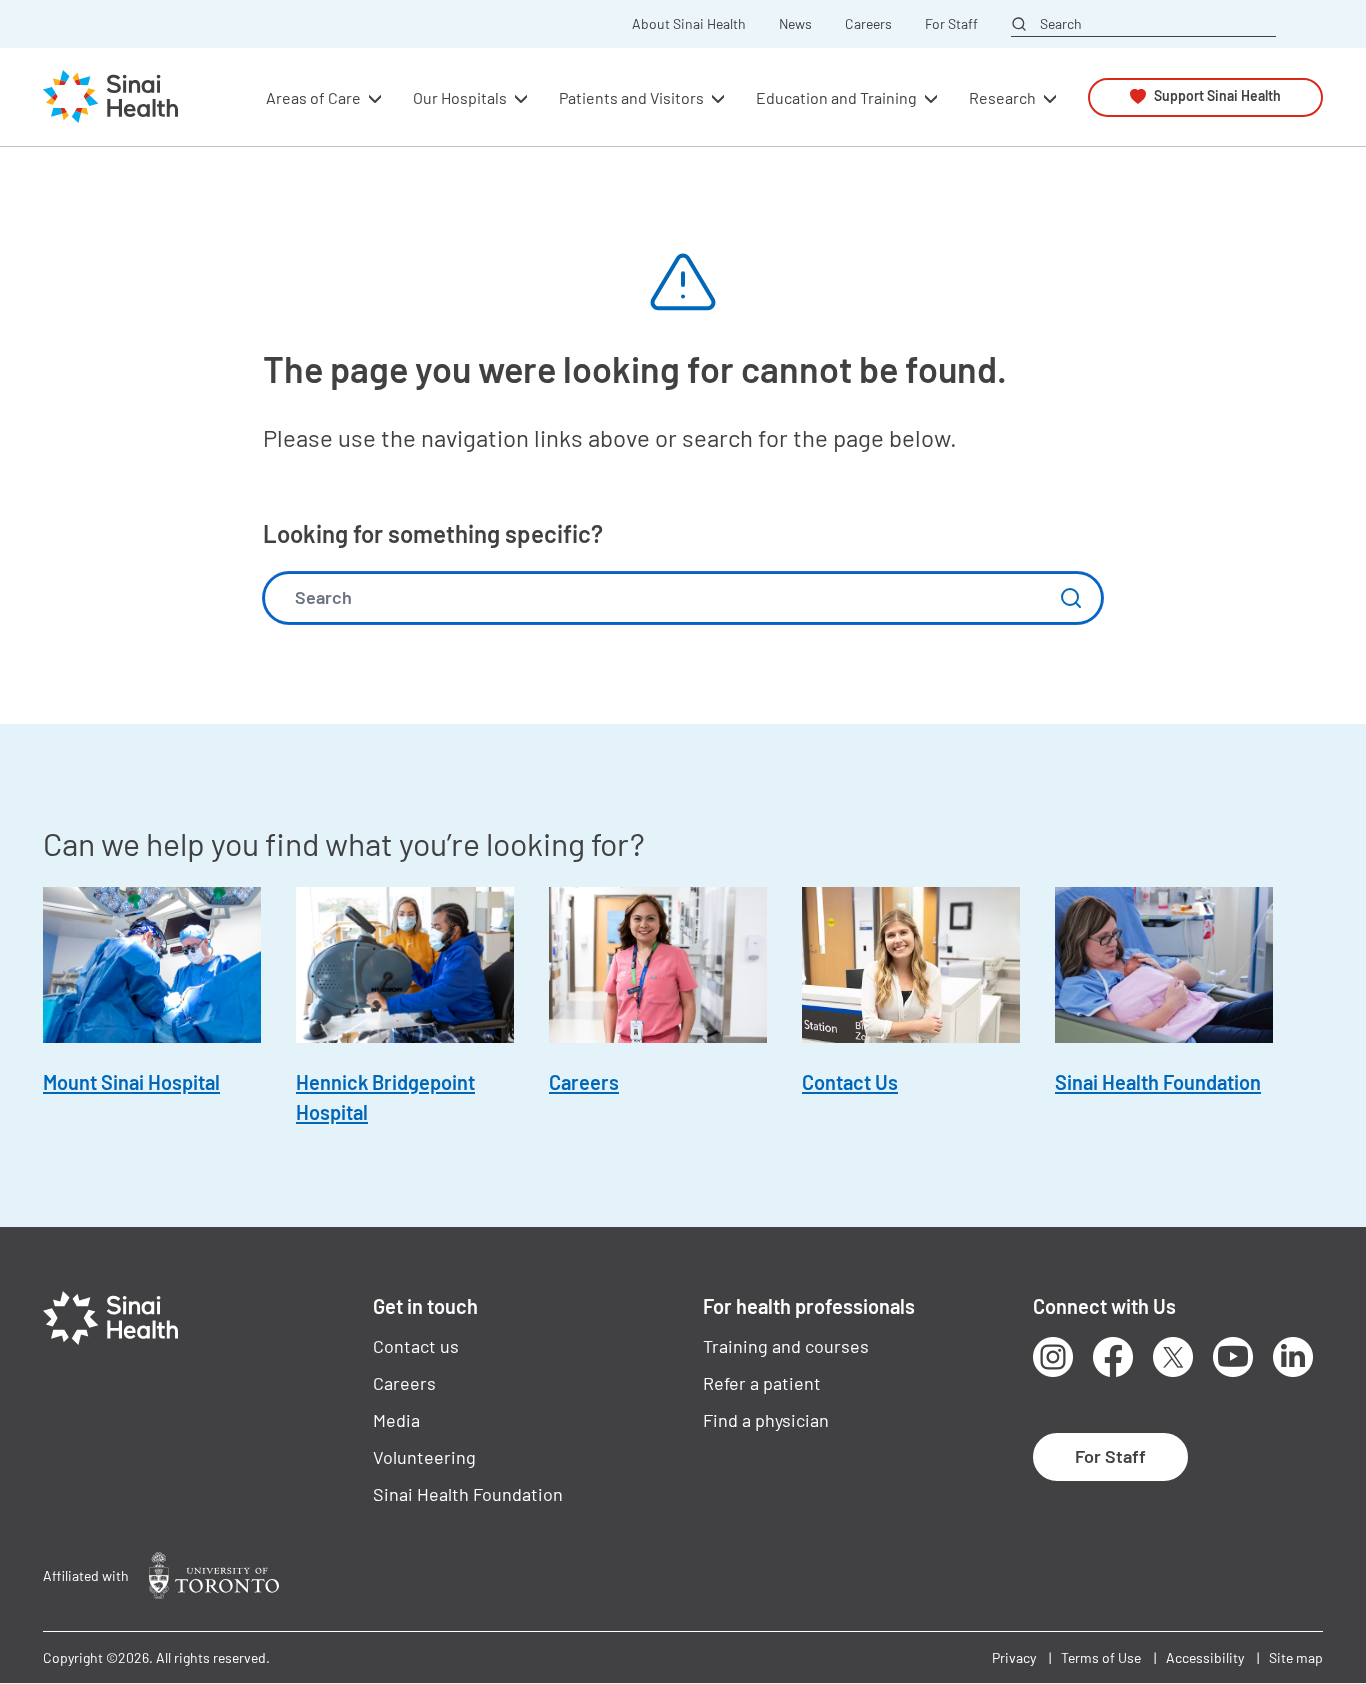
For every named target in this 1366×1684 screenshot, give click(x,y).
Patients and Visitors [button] (631, 96)
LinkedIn (1293, 1357)
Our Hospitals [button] (460, 96)
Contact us (416, 1346)
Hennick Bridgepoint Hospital (385, 1097)
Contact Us (850, 1082)
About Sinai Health (689, 24)
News (795, 24)
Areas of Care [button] (313, 96)
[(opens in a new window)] (214, 1575)
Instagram (1053, 1357)
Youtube (1233, 1357)
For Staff (951, 24)
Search (1061, 23)
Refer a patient (762, 1383)
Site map (1296, 1657)
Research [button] (1002, 96)
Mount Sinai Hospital (131, 1082)
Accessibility (1205, 1657)
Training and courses (786, 1346)
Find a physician (766, 1420)
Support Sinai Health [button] (1217, 96)
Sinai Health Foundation (1158, 1082)
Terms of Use (1101, 1657)
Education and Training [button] (836, 96)
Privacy (1014, 1657)
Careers (868, 24)
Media (396, 1420)
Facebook (1113, 1357)
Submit (1071, 598)
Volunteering (424, 1457)
